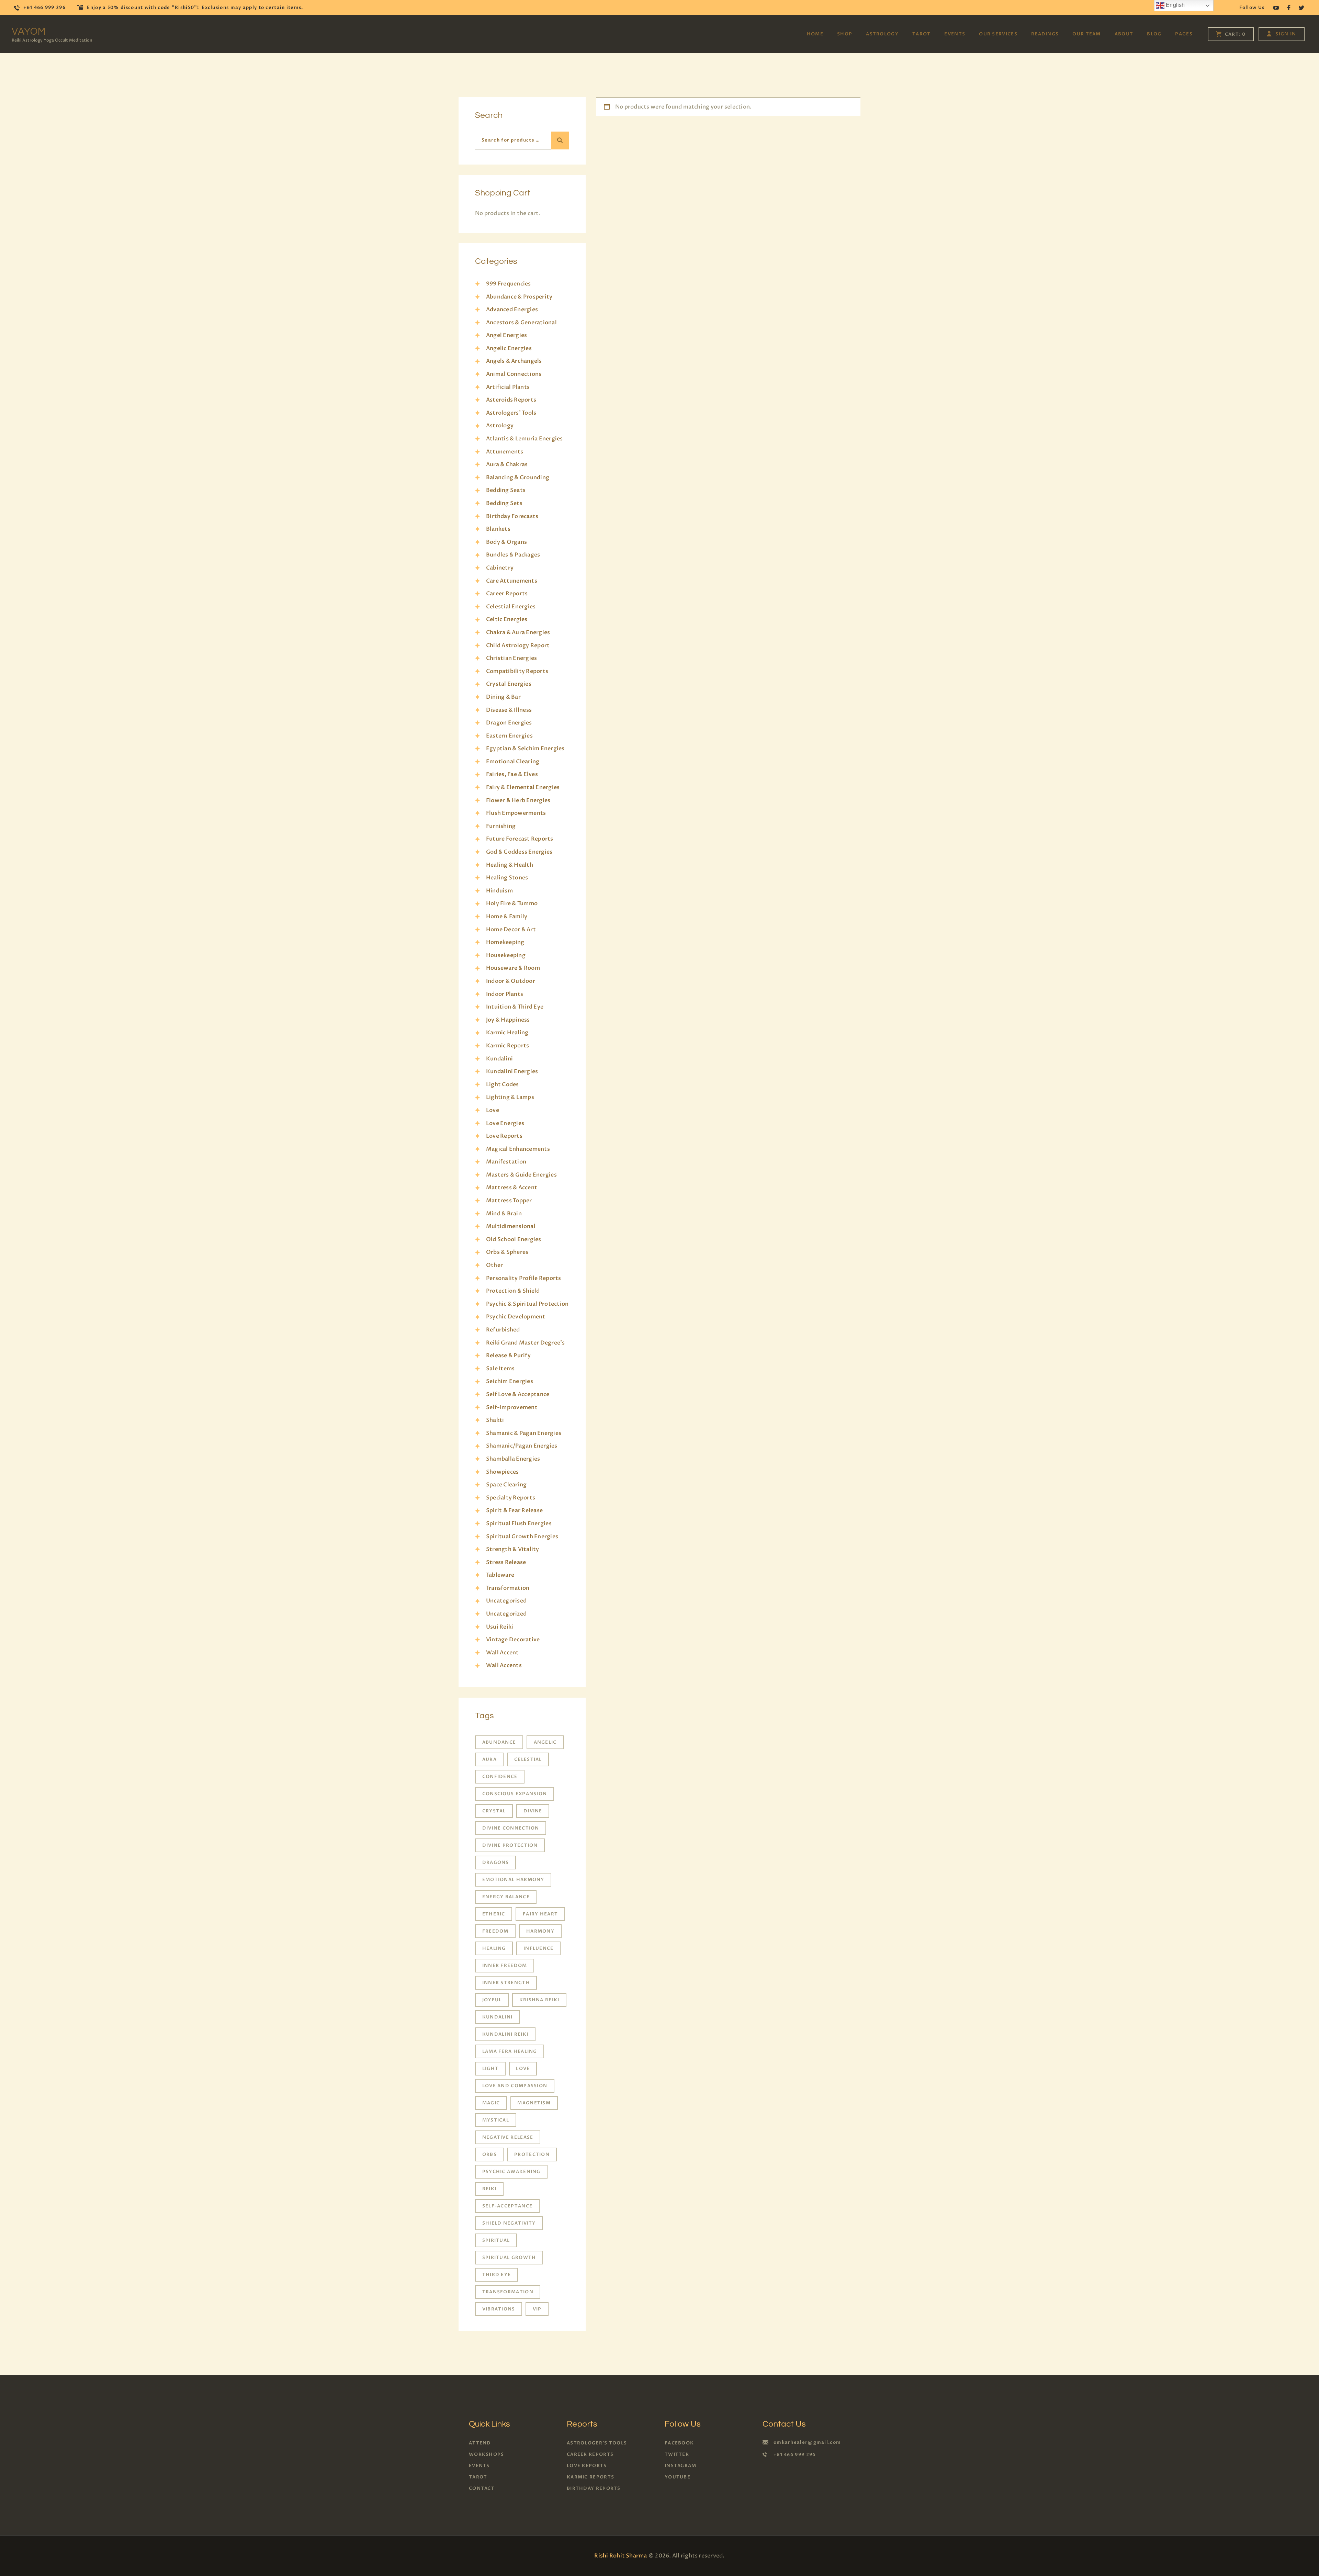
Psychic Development (516, 1317)
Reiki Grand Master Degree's (525, 1343)
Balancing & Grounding (518, 477)
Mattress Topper (509, 1201)
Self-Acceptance (508, 2206)
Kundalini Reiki (505, 2034)
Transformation (508, 1588)
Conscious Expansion (515, 1794)
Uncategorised (506, 1601)
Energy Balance (506, 1897)
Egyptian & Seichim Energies (525, 749)
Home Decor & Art (511, 930)
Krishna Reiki (539, 2000)
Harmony (540, 1931)
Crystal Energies (509, 684)
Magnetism (534, 2103)
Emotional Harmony (513, 1880)
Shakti (495, 1420)
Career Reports (507, 594)
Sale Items (500, 1369)
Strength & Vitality (513, 1549)
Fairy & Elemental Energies (523, 787)
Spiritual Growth (509, 2258)
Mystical (496, 2120)
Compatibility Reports (517, 671)
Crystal (494, 1811)
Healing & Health (510, 865)
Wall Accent (503, 1653)
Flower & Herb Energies (518, 800)
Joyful (492, 2000)
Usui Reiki (500, 1627)
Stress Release (506, 1562)
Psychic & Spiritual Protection (527, 1304)
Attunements (505, 452)
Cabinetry (500, 568)
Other (494, 1265)
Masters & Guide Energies (521, 1175)
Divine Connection (511, 1828)
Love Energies (505, 1123)
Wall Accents (504, 1665)
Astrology (500, 426)
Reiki (489, 2189)
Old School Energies (514, 1239)
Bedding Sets (504, 503)
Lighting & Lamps (510, 1097)
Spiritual (496, 2240)
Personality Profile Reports (523, 1278)
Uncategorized (506, 1614)
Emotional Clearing (513, 762)
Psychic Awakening (511, 2172)
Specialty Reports (511, 1498)
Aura (489, 1759)
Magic (491, 2103)
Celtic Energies (507, 619)
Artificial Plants (508, 387)
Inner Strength (506, 1983)
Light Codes (503, 1084)
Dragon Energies (509, 723)
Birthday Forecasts (512, 516)
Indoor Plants (505, 994)
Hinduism (499, 891)
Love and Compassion (515, 2086)
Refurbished (503, 1330)
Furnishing (501, 826)
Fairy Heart (540, 1914)
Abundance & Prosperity (519, 297)
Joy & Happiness (508, 1020)
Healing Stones (507, 878)
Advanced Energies (512, 310)
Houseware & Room (513, 968)
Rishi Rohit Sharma (621, 2556)
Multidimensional (511, 1226)
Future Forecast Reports (520, 839)
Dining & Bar (503, 697)
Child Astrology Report (518, 645)
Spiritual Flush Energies (519, 1523)
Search (560, 140)
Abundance (499, 1742)
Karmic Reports (508, 1046)
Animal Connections (514, 374)
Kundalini (499, 1059)
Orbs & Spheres (507, 1252)
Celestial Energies (511, 607)
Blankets (498, 529)
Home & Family (507, 916)
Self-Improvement (512, 1407)
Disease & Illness (509, 710)
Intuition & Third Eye (515, 1007)
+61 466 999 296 (795, 2455)
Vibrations (499, 2309)
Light (491, 2069)
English (1175, 5)
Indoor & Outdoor (511, 981)
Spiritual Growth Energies (522, 1537)
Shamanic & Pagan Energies (524, 1433)
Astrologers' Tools (511, 413)
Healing (494, 1948)
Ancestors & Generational (521, 323)
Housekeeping (506, 955)
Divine (533, 1811)
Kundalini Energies (512, 1071)
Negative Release (508, 2137)
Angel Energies (506, 335)
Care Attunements (512, 581)
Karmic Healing (507, 1033)
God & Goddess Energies (519, 852)
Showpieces (502, 1472)
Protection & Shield (513, 1291)
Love (493, 1110)
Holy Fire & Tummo (512, 903)
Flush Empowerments (516, 813)
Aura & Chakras (507, 464)
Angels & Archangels (514, 361)
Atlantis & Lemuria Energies (524, 439)
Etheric (494, 1914)
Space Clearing (506, 1485)
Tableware (500, 1575)
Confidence (500, 1777)
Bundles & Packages (513, 555)
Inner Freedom (505, 1966)
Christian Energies (511, 658)
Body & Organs (506, 542)
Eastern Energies (509, 736)
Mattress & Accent (512, 1188)
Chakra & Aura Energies (518, 632)
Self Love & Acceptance (518, 1394)
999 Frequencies (509, 284)
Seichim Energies (510, 1381)
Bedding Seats (506, 490)
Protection (532, 2155)
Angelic (545, 1742)
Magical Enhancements (518, 1149)
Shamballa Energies (513, 1459)
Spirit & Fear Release (514, 1510)
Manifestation (506, 1162)
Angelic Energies (509, 348)
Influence (539, 1948)
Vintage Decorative (513, 1640)
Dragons (496, 1863)
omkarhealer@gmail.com (807, 2442)
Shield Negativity (509, 2223)
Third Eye (497, 2275)
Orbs (489, 2155)
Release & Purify (508, 1356)
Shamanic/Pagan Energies (522, 1446)
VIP (537, 2309)
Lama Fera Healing (510, 2051)
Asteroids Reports (511, 400)
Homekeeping (505, 942)
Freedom (495, 1931)
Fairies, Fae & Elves (512, 774)
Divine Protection (510, 1845)
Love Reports (504, 1136)
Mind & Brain (504, 1214)
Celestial (528, 1759)
